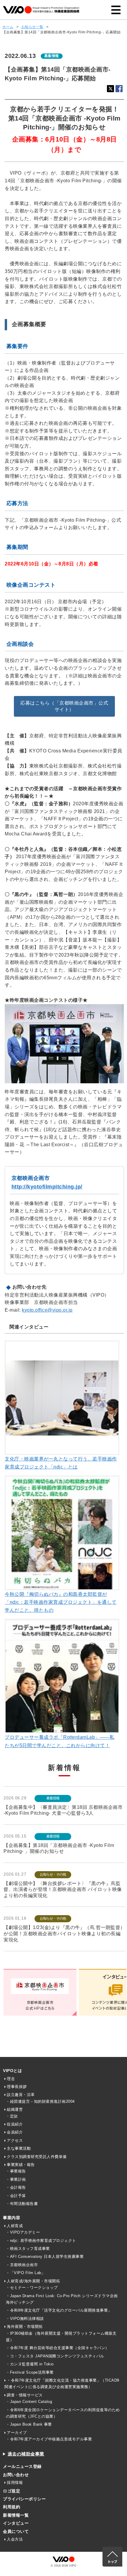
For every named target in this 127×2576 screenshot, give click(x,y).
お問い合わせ (16, 2475)
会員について (16, 2531)
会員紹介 (15, 2132)
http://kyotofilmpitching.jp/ (47, 1187)
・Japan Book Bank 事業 (29, 2424)
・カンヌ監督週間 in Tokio (30, 2364)
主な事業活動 (19, 2148)
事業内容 (12, 2218)
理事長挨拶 (17, 2087)
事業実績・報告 (21, 2165)
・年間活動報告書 (22, 2204)
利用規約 (12, 2507)
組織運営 (15, 2109)
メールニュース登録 (22, 2466)
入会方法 (15, 2539)
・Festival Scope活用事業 (30, 2372)
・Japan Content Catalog (29, 2402)
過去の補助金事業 (26, 2454)
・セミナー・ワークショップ (32, 2288)
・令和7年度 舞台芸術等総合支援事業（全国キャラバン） (58, 2348)
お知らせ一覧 (32, 27)
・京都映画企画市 (22, 2265)
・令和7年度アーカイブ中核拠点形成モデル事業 (49, 2439)
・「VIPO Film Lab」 (26, 2273)
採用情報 (15, 2483)
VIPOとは (12, 2071)
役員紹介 (15, 2124)
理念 (11, 2079)
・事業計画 (16, 2179)
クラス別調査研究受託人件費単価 (37, 2157)
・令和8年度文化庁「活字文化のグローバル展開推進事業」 (59, 2310)
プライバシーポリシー (24, 2499)
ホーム (8, 27)
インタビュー (16, 2523)
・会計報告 (16, 2187)
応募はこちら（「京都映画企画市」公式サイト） (64, 706)
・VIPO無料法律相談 (25, 2319)
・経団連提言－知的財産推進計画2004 (40, 2101)
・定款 (12, 2116)
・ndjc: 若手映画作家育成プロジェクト (41, 2241)
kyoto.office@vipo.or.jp (47, 1310)
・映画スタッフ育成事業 (28, 2249)
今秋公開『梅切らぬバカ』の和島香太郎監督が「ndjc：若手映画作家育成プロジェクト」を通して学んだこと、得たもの (61, 1602)
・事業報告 (16, 2171)
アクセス (15, 2140)
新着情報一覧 (16, 2515)
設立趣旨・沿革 (21, 2095)
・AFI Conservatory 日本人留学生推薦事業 (45, 2257)
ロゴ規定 (12, 2491)
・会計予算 (16, 2196)
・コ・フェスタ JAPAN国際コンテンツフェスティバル (55, 2356)
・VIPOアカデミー (23, 2232)
